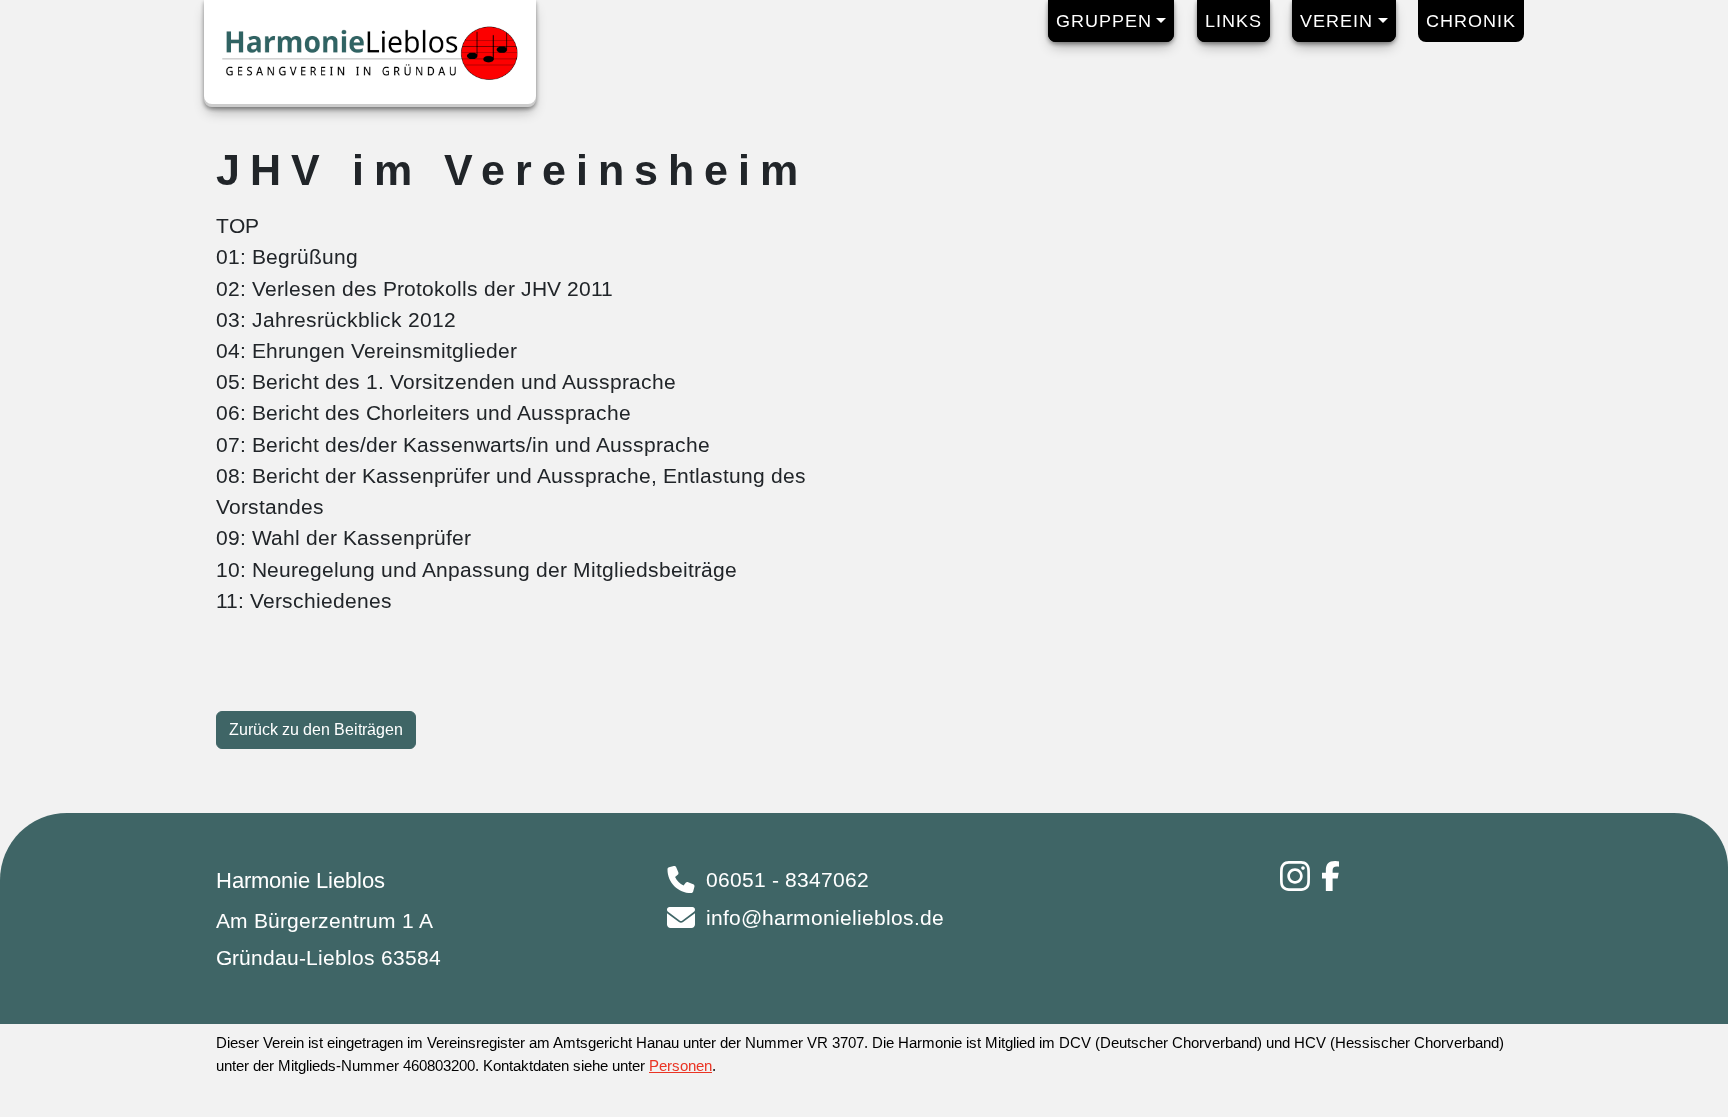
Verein (1336, 21)
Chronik (1471, 21)
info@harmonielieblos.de (825, 917)
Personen (680, 1065)
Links (1233, 21)
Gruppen (1104, 21)
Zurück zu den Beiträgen (316, 729)
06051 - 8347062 (787, 879)
